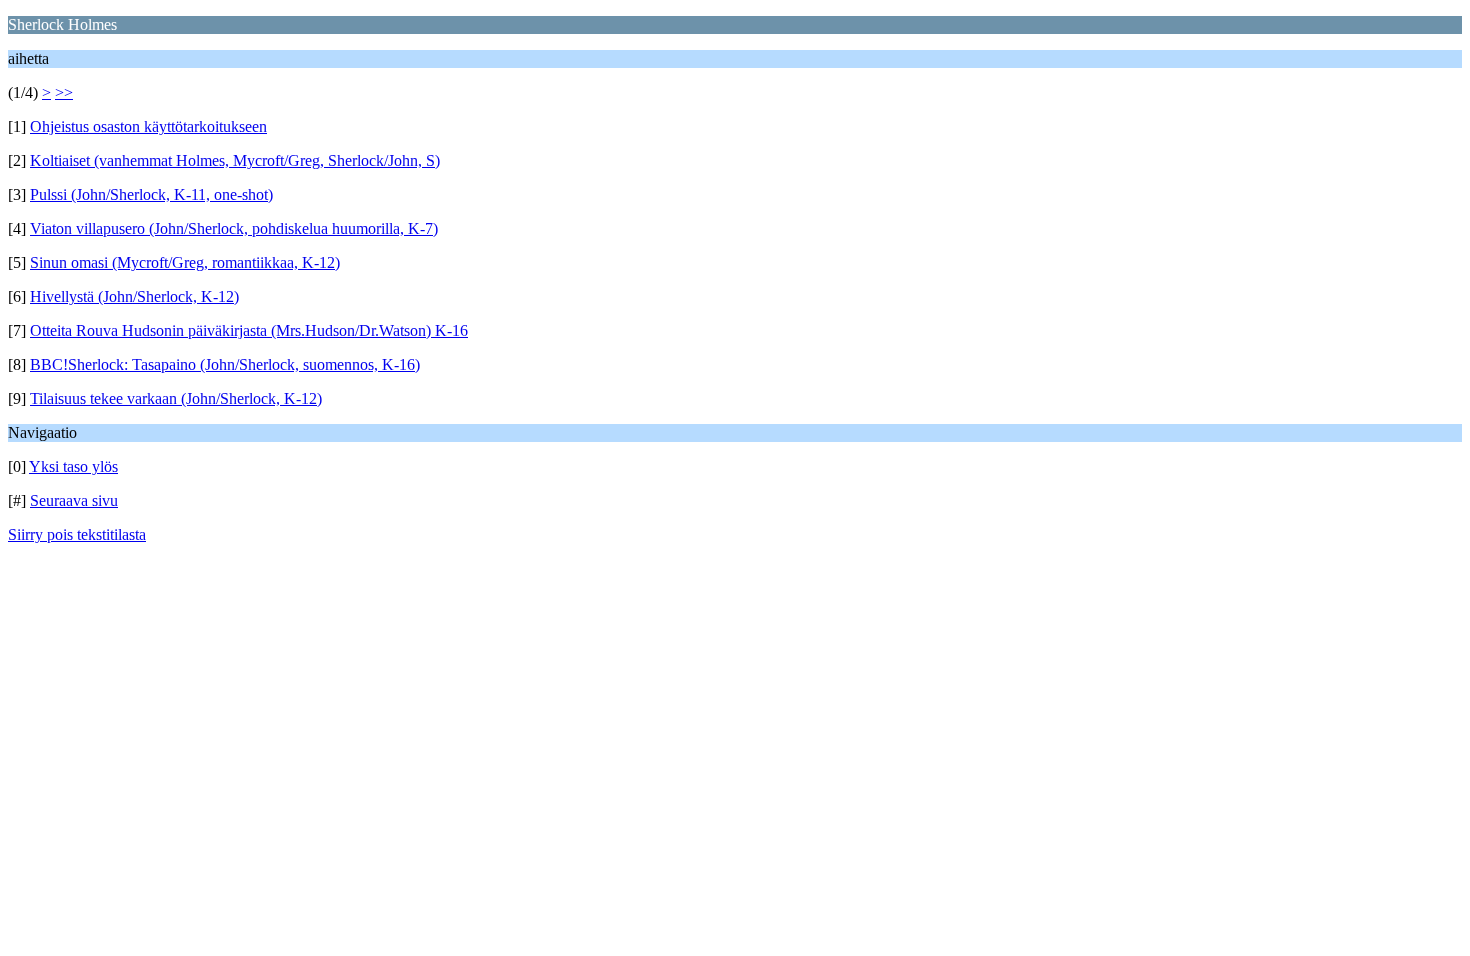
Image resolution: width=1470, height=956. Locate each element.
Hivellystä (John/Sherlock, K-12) (134, 296)
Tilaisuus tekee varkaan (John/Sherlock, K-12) (176, 398)
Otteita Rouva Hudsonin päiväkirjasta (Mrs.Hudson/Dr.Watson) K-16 (249, 330)
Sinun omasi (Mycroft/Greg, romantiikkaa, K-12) (185, 262)
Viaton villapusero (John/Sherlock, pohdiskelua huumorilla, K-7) (234, 228)
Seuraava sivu (74, 500)
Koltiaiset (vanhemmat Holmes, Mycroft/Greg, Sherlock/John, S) (235, 160)
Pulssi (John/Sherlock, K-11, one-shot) (151, 194)
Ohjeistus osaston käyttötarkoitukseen (148, 126)
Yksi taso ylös (73, 466)
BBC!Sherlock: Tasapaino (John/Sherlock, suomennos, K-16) (225, 364)
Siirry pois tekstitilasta (77, 534)
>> (64, 92)
